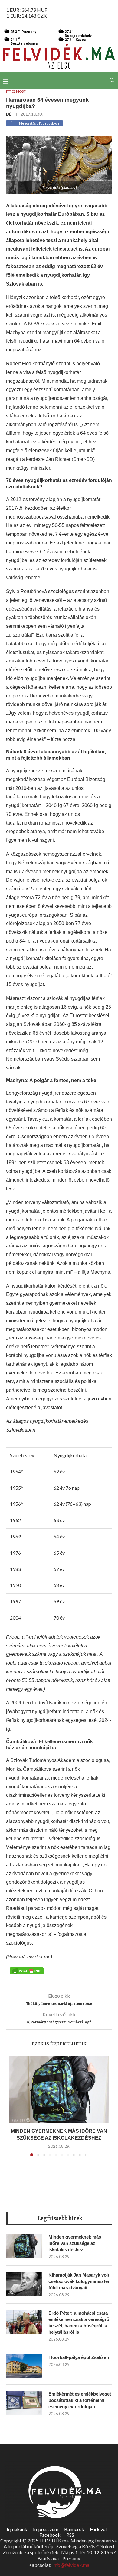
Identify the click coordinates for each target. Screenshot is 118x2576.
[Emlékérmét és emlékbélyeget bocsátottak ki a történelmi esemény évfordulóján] (24, 2403)
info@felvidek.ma (71, 2565)
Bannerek (74, 2529)
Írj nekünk (17, 2529)
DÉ (9, 114)
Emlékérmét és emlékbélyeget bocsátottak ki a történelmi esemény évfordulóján (80, 2400)
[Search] (112, 80)
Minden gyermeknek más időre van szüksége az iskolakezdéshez (75, 2243)
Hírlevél (98, 2529)
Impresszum (46, 2529)
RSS (70, 2535)
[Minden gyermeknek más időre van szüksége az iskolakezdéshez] (59, 2089)
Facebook (50, 2535)
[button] (14, 2110)
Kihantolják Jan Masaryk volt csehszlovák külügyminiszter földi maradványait (79, 2281)
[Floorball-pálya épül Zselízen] (24, 2366)
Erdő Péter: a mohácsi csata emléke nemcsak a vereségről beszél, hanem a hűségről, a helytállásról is (79, 2322)
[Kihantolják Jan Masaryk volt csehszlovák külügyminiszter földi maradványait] (24, 2284)
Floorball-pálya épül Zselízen (79, 2357)
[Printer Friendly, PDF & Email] (27, 1971)
